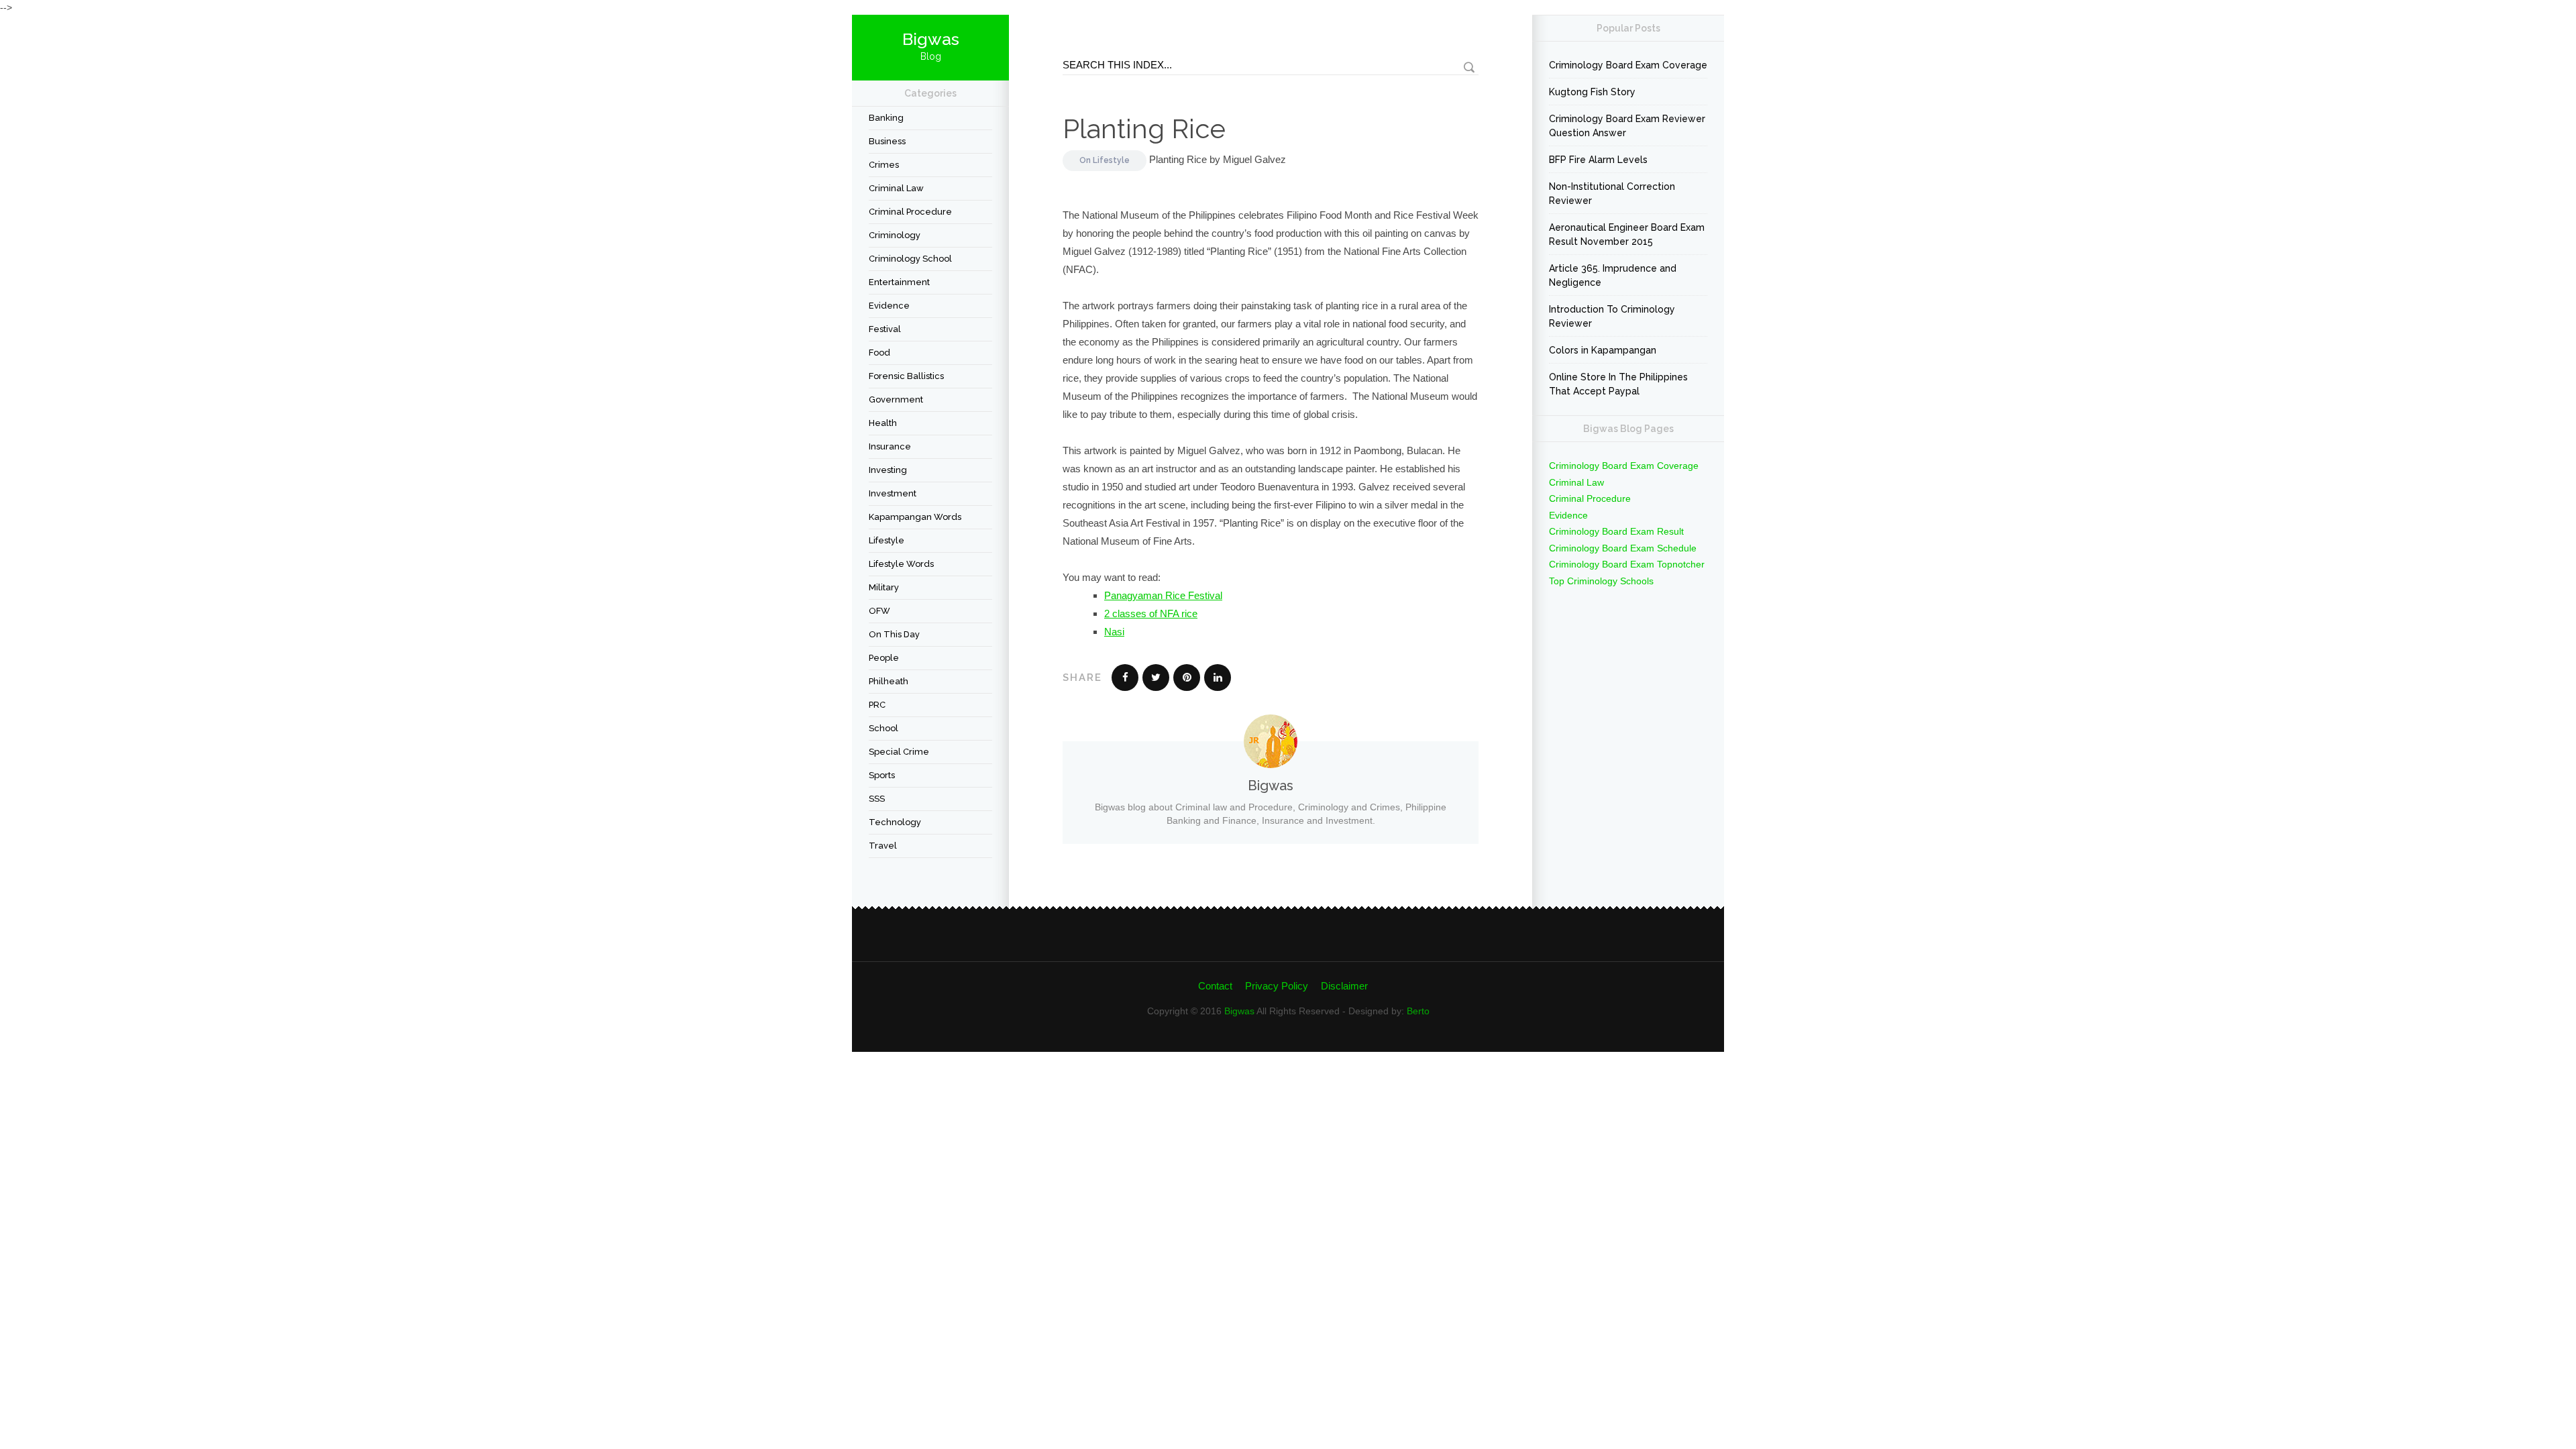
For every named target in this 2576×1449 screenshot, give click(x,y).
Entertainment (899, 282)
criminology (895, 235)
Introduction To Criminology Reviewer (1612, 316)
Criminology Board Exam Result (1616, 531)
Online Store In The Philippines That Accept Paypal (1618, 384)
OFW (879, 611)
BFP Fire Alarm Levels (1598, 160)
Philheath (889, 681)
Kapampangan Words (915, 517)
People (884, 658)
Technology (895, 822)
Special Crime (899, 752)
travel (883, 846)
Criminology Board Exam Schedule (1623, 548)
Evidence (889, 306)
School (883, 728)
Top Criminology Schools (1601, 581)
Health (883, 423)
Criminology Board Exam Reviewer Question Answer (1627, 126)
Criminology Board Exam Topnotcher (1627, 564)
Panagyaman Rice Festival (1163, 595)
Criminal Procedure (910, 212)
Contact (1215, 986)
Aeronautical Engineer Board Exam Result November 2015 (1627, 234)
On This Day (894, 634)
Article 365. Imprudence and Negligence (1613, 275)
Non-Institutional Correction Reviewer (1612, 194)
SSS (877, 799)
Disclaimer (1344, 986)
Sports (882, 775)
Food (879, 353)
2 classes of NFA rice (1151, 613)
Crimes (884, 165)
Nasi (1114, 632)
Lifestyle (887, 540)
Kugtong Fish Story (1592, 92)
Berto (1418, 1011)
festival (885, 329)
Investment (893, 493)
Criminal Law (896, 188)
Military (884, 587)
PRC (877, 705)
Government (896, 399)
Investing (888, 470)
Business (887, 141)
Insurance (890, 446)
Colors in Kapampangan (1603, 350)
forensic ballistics (906, 376)
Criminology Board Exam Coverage (1628, 65)
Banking (886, 118)
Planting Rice (1144, 128)
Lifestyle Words (901, 564)
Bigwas (1239, 1011)
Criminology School (910, 259)
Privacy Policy (1277, 986)
